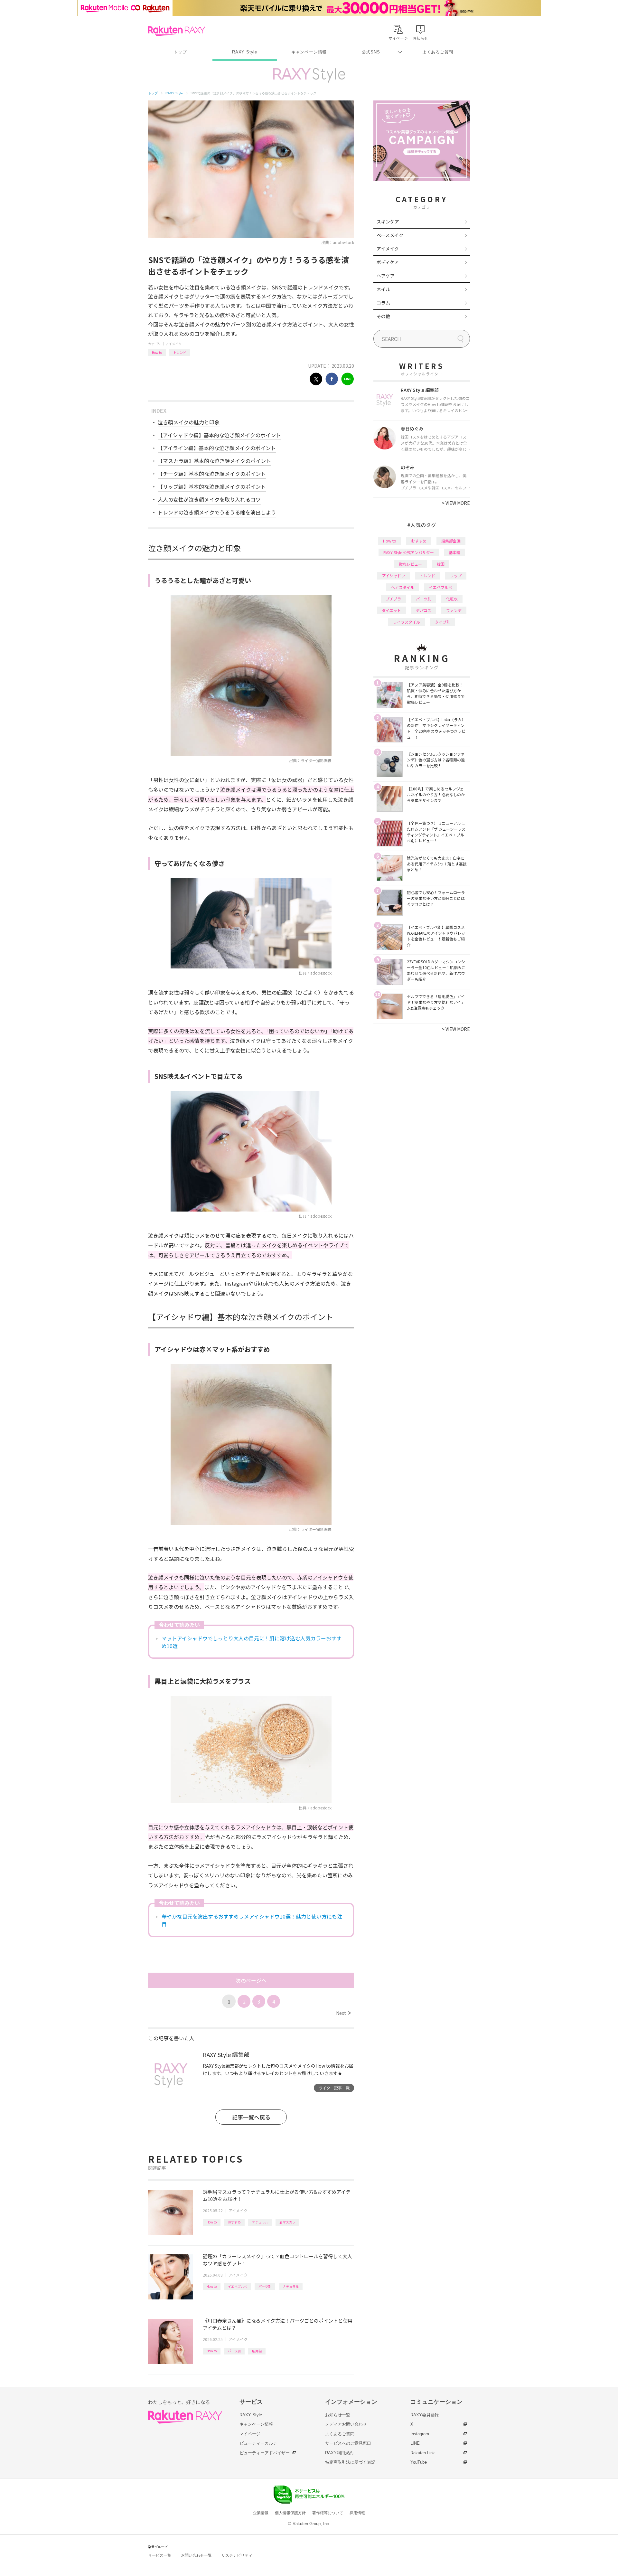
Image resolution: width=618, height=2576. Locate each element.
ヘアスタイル (403, 587)
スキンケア (388, 222)
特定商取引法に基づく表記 (350, 2462)
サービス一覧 (160, 2555)
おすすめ (234, 2222)
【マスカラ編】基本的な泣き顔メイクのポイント (214, 461)
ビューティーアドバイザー (265, 2453)
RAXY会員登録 (425, 2415)
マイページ (250, 2434)
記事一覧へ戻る (251, 2117)
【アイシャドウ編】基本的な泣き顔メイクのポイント (219, 435)
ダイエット (391, 610)
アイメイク (173, 344)
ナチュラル (260, 2222)
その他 (383, 316)
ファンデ (454, 610)
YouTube (419, 2462)
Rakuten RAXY (177, 31)
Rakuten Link (423, 2453)
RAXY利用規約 (339, 2453)
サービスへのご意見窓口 (348, 2443)
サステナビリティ (237, 2555)
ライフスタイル (407, 622)
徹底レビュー (410, 564)
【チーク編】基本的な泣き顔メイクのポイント (212, 474)
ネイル (383, 289)
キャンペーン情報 (309, 52)
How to (157, 352)
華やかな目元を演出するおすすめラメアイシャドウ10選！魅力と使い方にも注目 (252, 1920)
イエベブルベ (238, 2286)
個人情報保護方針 (290, 2513)
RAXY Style (245, 52)
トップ (180, 52)
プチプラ (393, 599)
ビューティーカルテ (258, 2443)
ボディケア (388, 262)
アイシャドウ (393, 576)
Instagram (420, 2434)
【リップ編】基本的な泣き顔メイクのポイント (212, 486)
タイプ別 (443, 622)
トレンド (180, 352)
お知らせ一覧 (338, 2415)
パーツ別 (265, 2286)
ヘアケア (386, 276)
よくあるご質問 (438, 52)
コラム (383, 303)
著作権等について (328, 2513)
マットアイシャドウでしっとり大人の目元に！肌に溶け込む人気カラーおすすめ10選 (252, 1642)
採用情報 (357, 2513)
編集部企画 (451, 541)
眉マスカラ (287, 2222)
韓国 (441, 564)
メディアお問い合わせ (346, 2424)
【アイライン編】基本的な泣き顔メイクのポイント (217, 448)
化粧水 (452, 599)
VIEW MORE (456, 503)
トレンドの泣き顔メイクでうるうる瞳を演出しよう (217, 512)
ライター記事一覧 (334, 2088)
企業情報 (261, 2513)
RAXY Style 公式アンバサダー (409, 552)
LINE (415, 2443)
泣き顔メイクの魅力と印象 (189, 422)
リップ (456, 576)
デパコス (424, 610)
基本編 (454, 552)
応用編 (257, 2351)
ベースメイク (390, 235)
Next (343, 2013)
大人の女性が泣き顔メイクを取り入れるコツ (209, 499)
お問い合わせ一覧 (196, 2555)
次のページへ (251, 1980)
